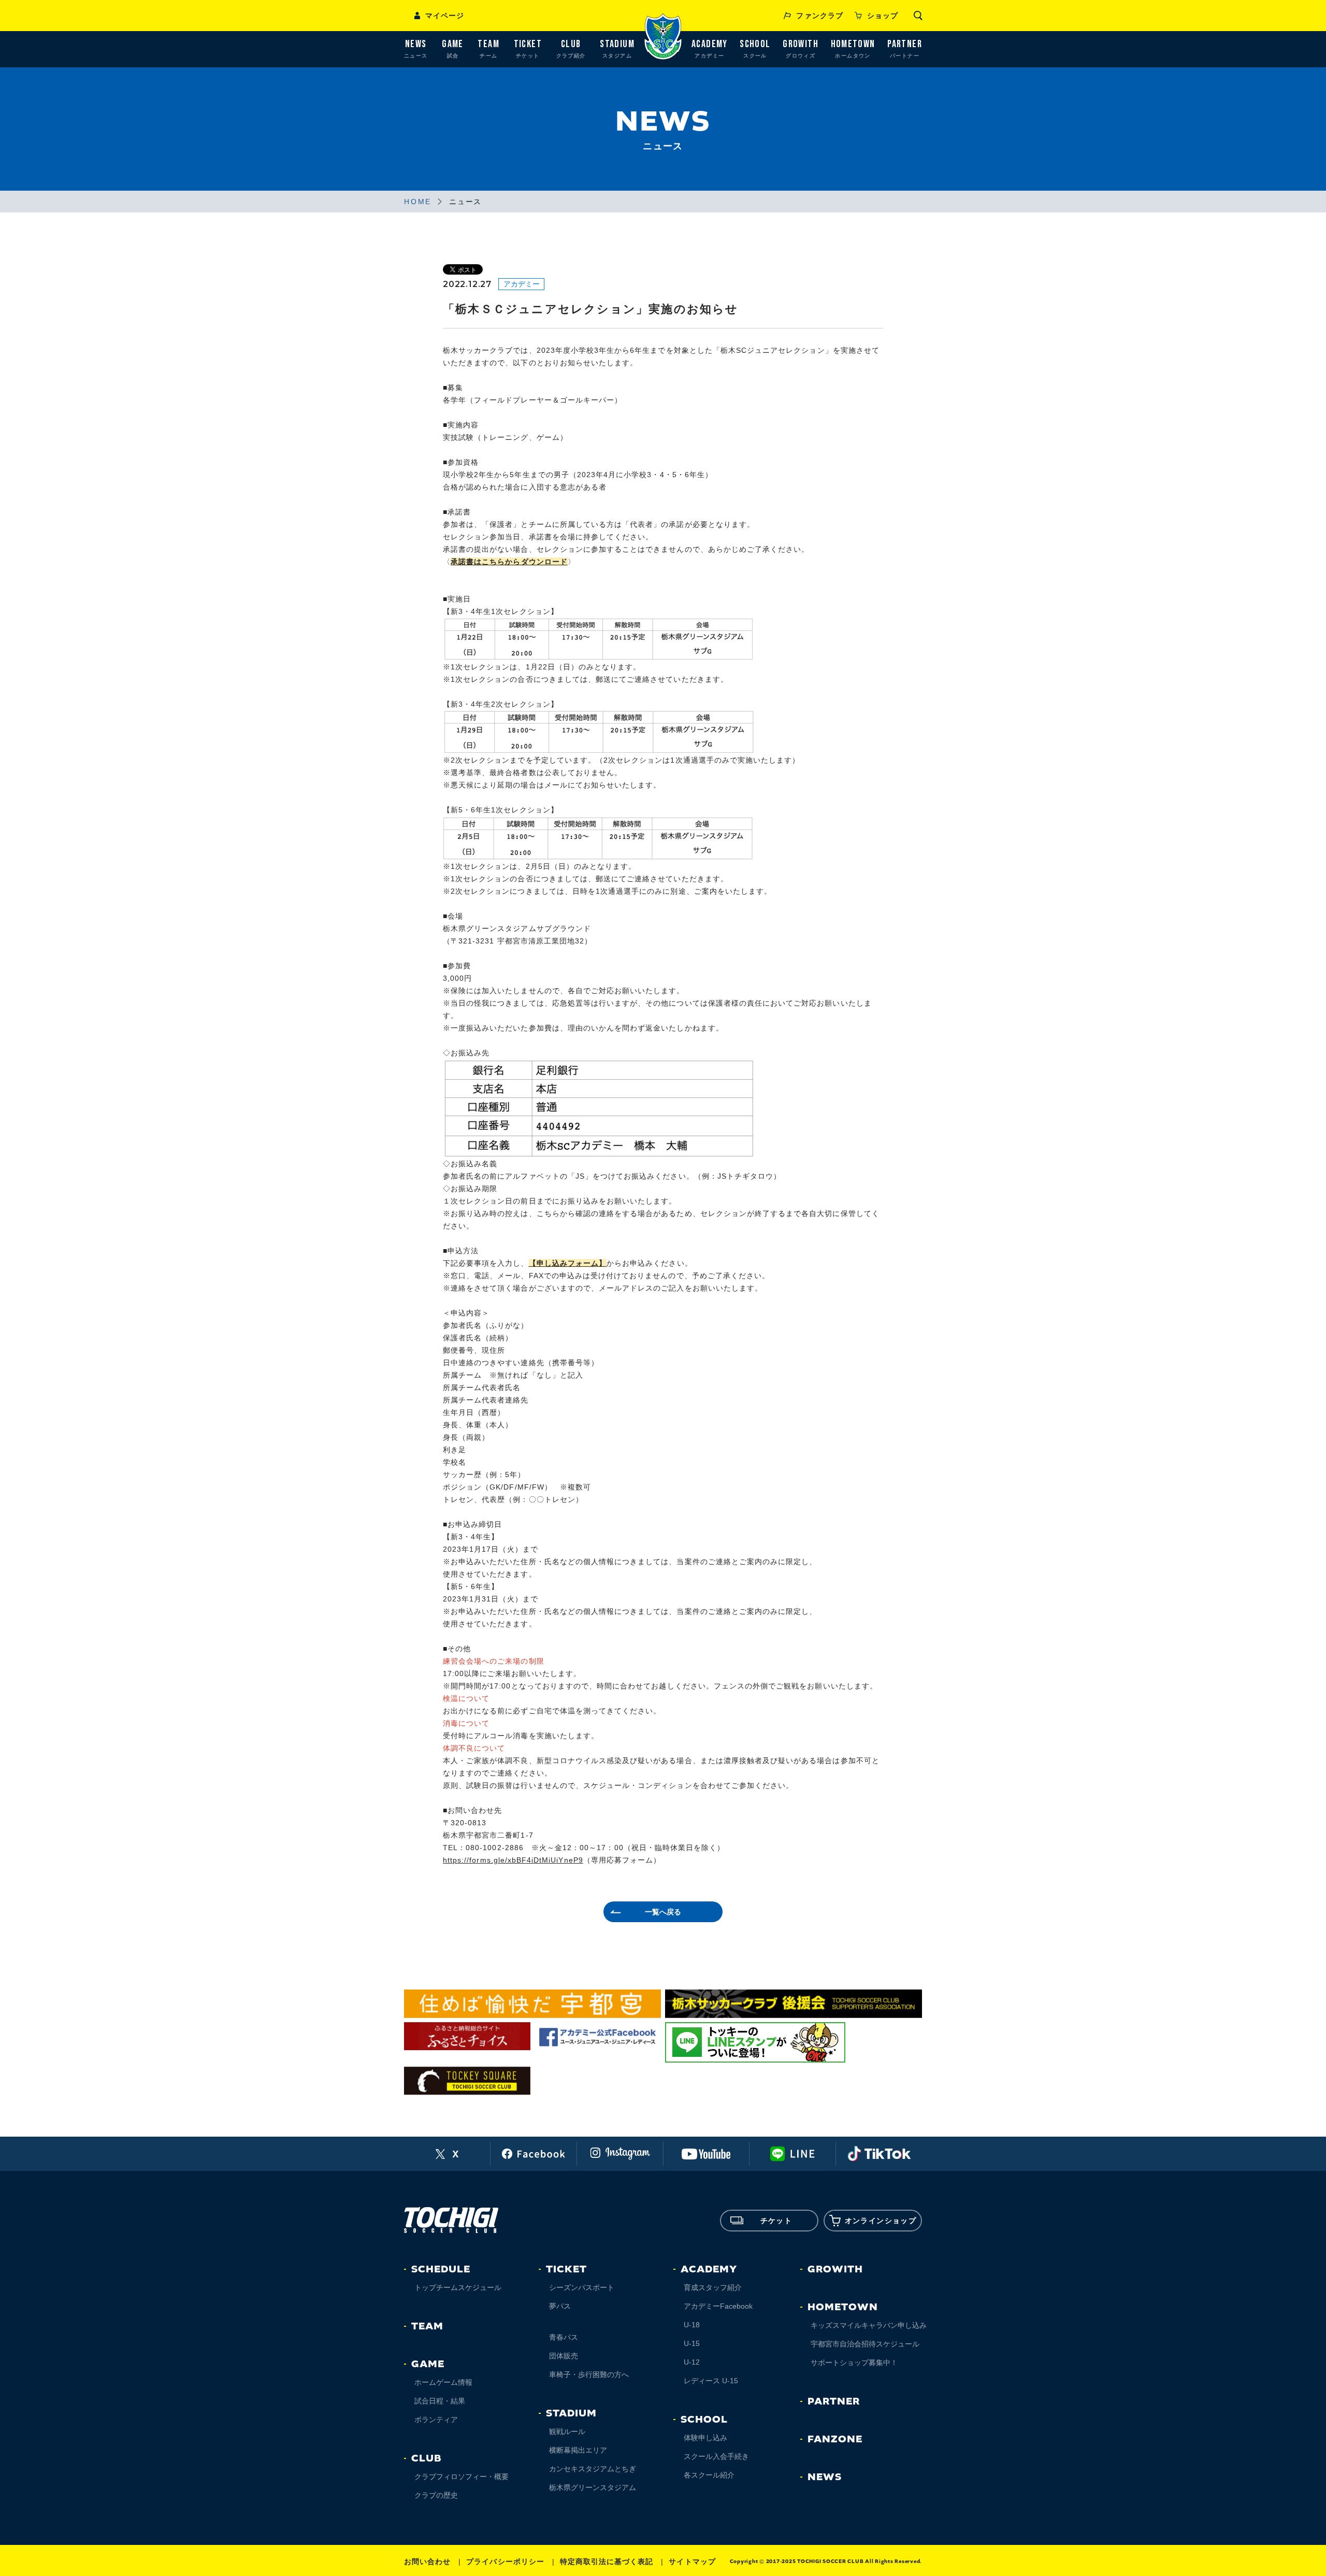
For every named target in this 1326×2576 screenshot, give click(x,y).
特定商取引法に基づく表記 (607, 2561)
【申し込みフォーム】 (568, 1263)
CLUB (426, 2458)
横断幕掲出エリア (578, 2450)
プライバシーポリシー (505, 2561)
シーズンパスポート (582, 2287)
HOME (418, 202)
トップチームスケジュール (458, 2287)
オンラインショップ (881, 2221)
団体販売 (564, 2356)
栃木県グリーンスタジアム (593, 2487)
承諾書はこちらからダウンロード (509, 562)
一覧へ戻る (663, 1912)
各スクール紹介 (709, 2475)
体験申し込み (705, 2438)
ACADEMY (709, 2269)
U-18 (692, 2325)
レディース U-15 (711, 2381)
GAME (428, 2364)
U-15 (692, 2343)
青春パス (564, 2337)
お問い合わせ (427, 2561)
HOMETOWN (843, 2307)
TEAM (427, 2326)
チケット (776, 2221)
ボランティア (436, 2420)
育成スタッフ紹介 (713, 2287)
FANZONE (835, 2439)
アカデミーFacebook (718, 2306)
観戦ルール (567, 2431)
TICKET (566, 2269)
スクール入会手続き (716, 2456)
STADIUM (571, 2413)
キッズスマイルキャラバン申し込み (869, 2325)
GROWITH (835, 2269)
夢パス (560, 2306)
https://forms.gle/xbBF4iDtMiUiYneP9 (513, 1860)
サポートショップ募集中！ (854, 2363)
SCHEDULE (441, 2269)
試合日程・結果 (440, 2401)
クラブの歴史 (436, 2495)
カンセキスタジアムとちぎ (593, 2469)
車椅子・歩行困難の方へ (589, 2374)
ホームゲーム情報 (443, 2382)
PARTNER (834, 2401)
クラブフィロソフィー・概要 (462, 2477)
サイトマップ (692, 2561)
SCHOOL (704, 2420)
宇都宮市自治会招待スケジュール (865, 2344)
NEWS (825, 2477)
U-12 (692, 2362)
